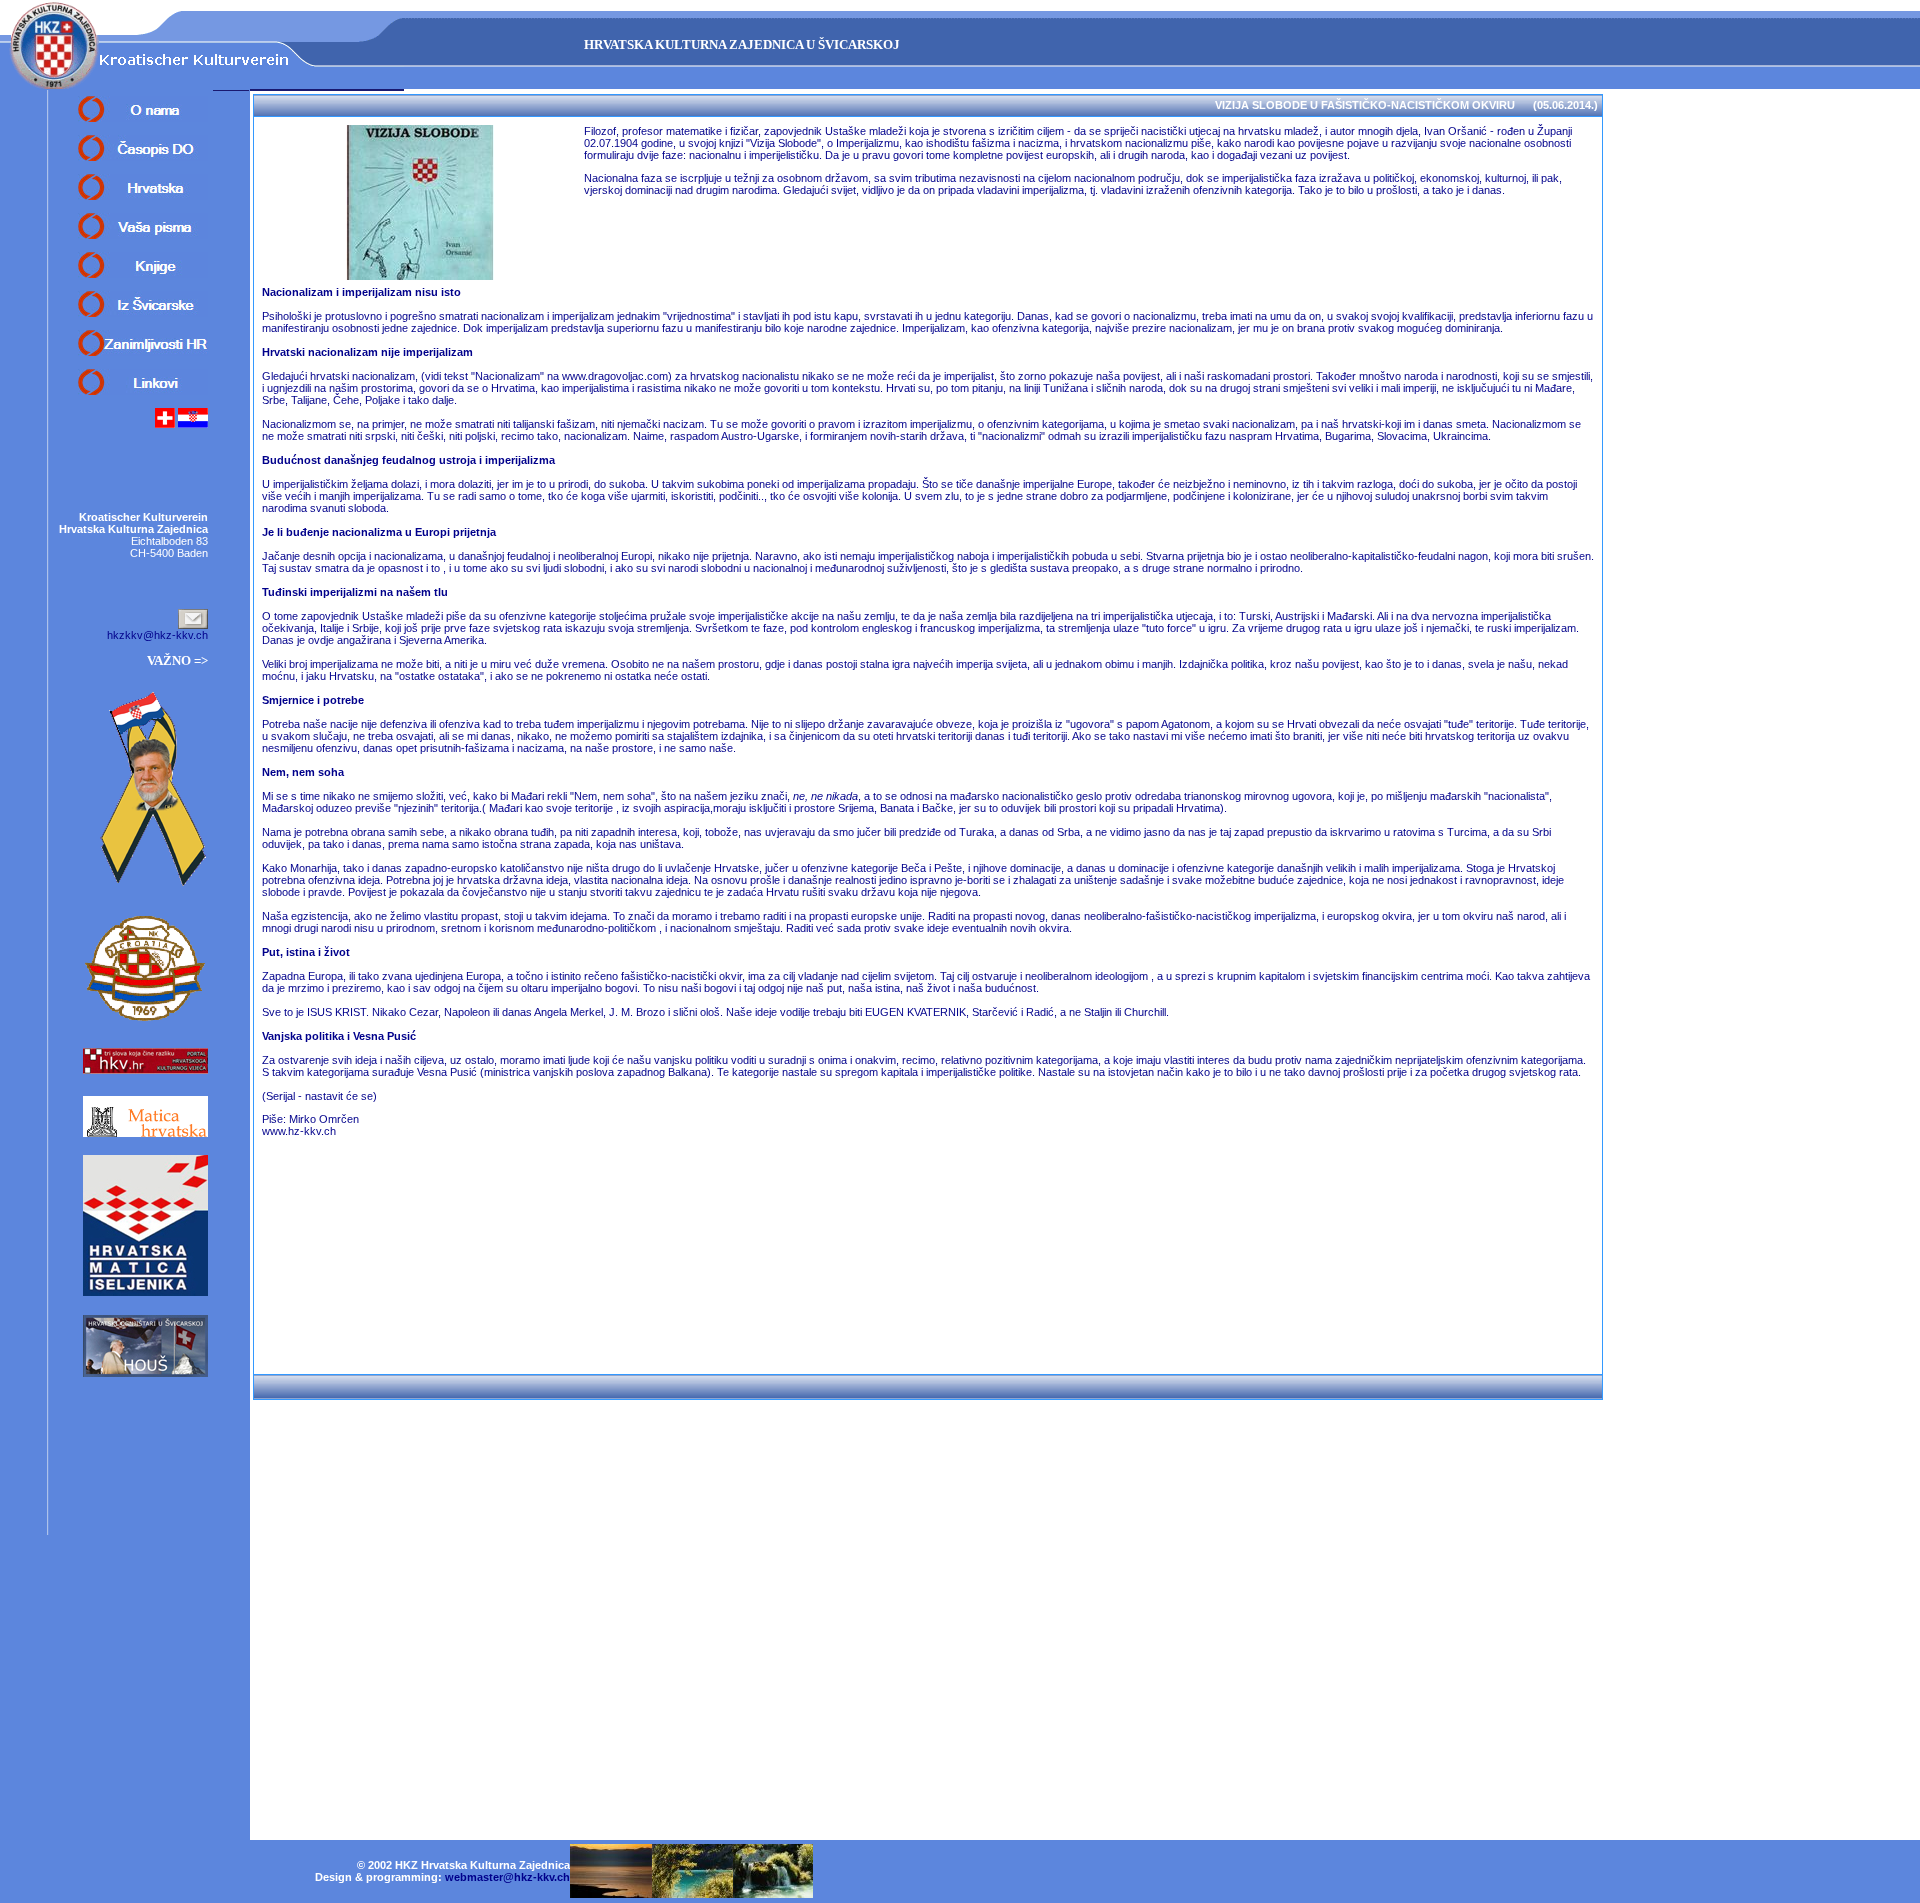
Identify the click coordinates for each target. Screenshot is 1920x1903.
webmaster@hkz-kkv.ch (507, 1877)
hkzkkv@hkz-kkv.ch (157, 635)
